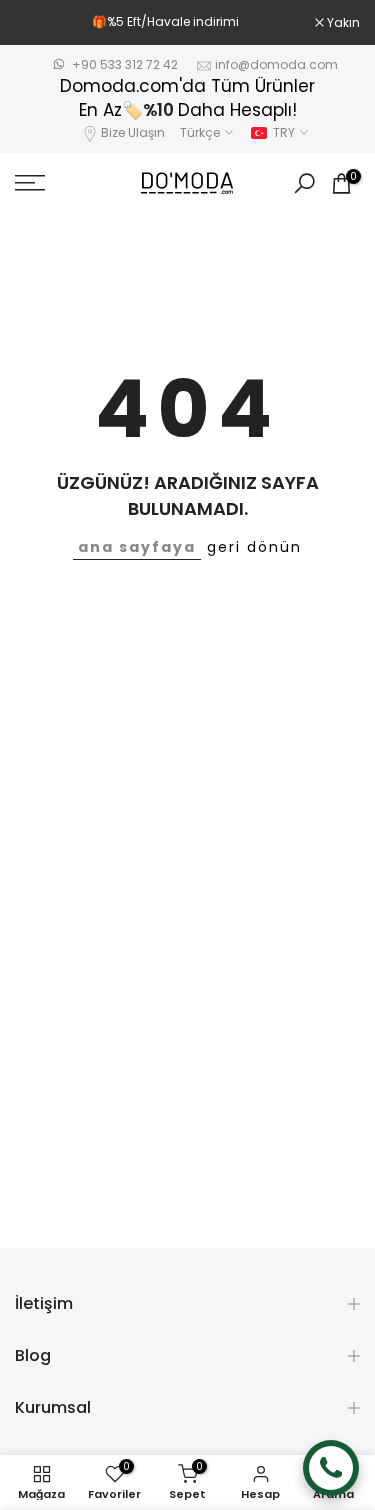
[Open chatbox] (331, 1468)
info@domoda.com (276, 64)
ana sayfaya (137, 547)
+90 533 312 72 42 (125, 64)
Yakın (342, 23)
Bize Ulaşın (133, 132)
